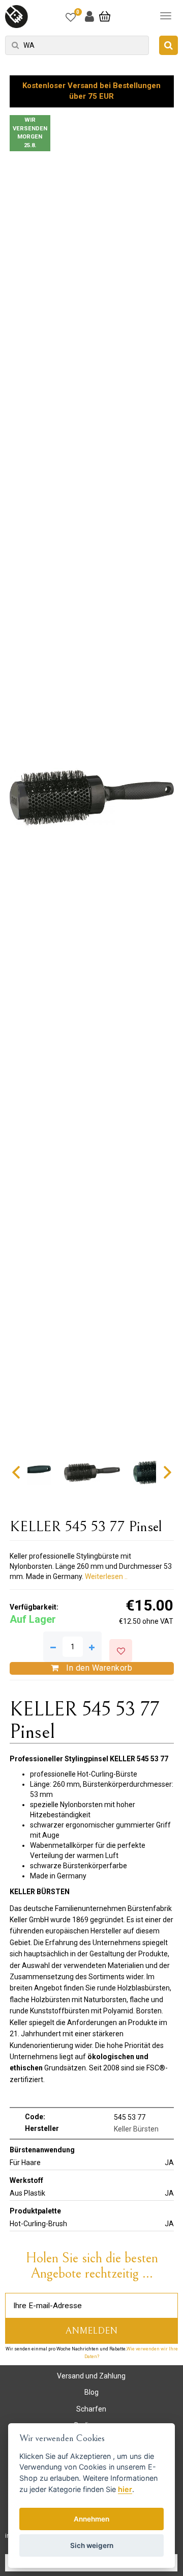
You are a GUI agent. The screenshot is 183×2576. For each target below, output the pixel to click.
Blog (91, 2392)
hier (125, 2489)
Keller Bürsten (136, 2129)
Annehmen (91, 2519)
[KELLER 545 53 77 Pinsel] (92, 798)
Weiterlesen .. (106, 1576)
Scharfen (91, 2409)
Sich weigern (92, 2545)
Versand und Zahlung (91, 2376)
